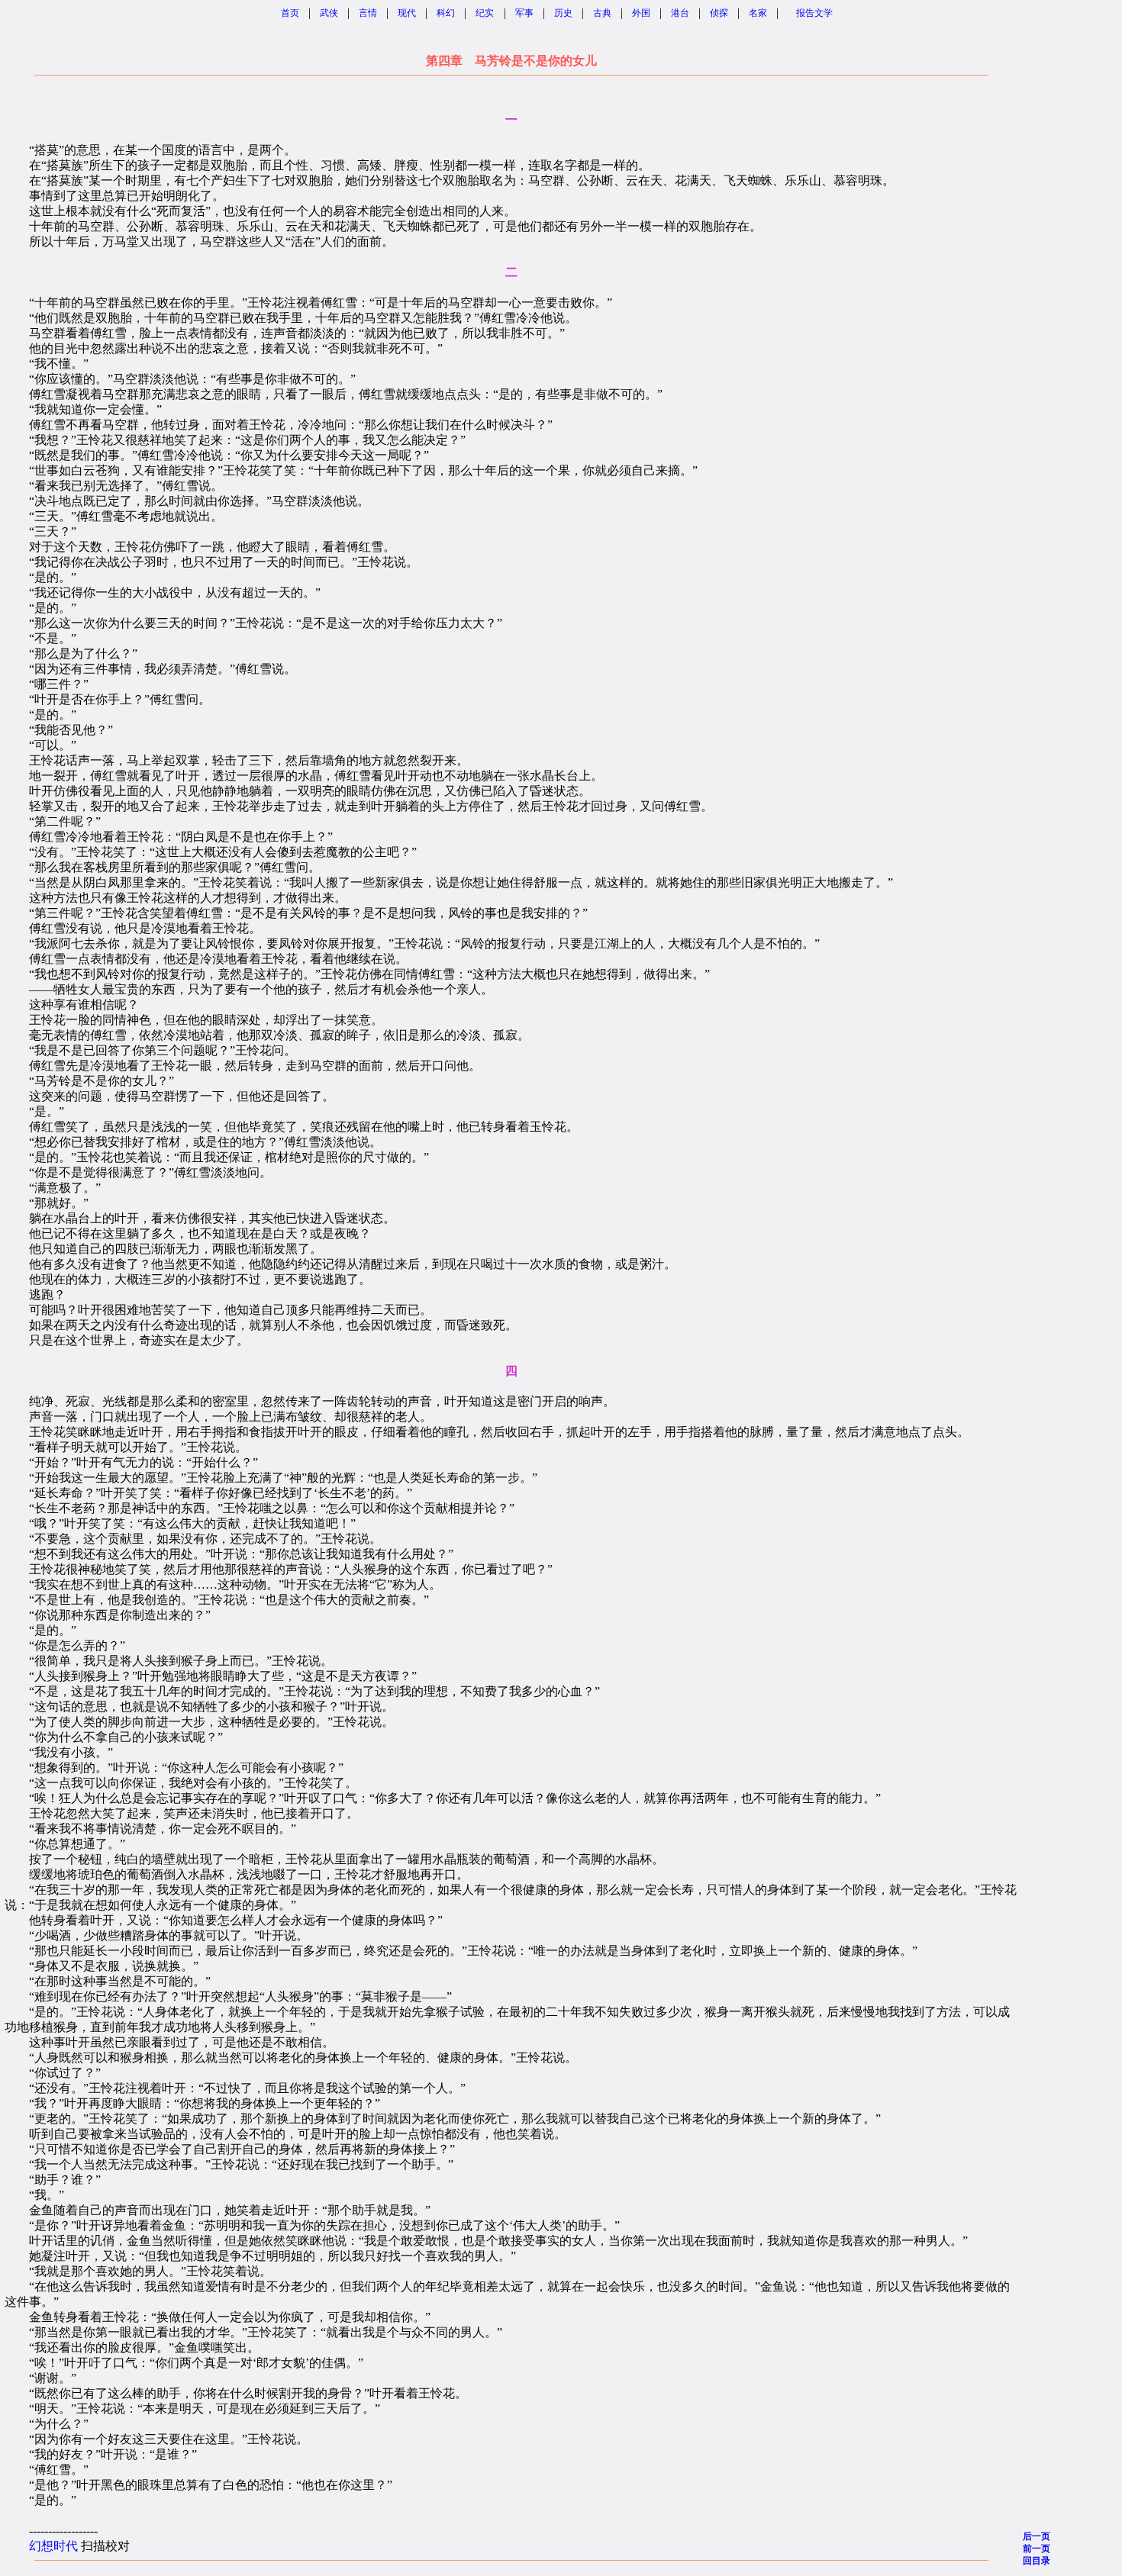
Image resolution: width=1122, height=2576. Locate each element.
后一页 (1037, 2536)
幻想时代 (53, 2546)
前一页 (1037, 2549)
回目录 (1037, 2561)
